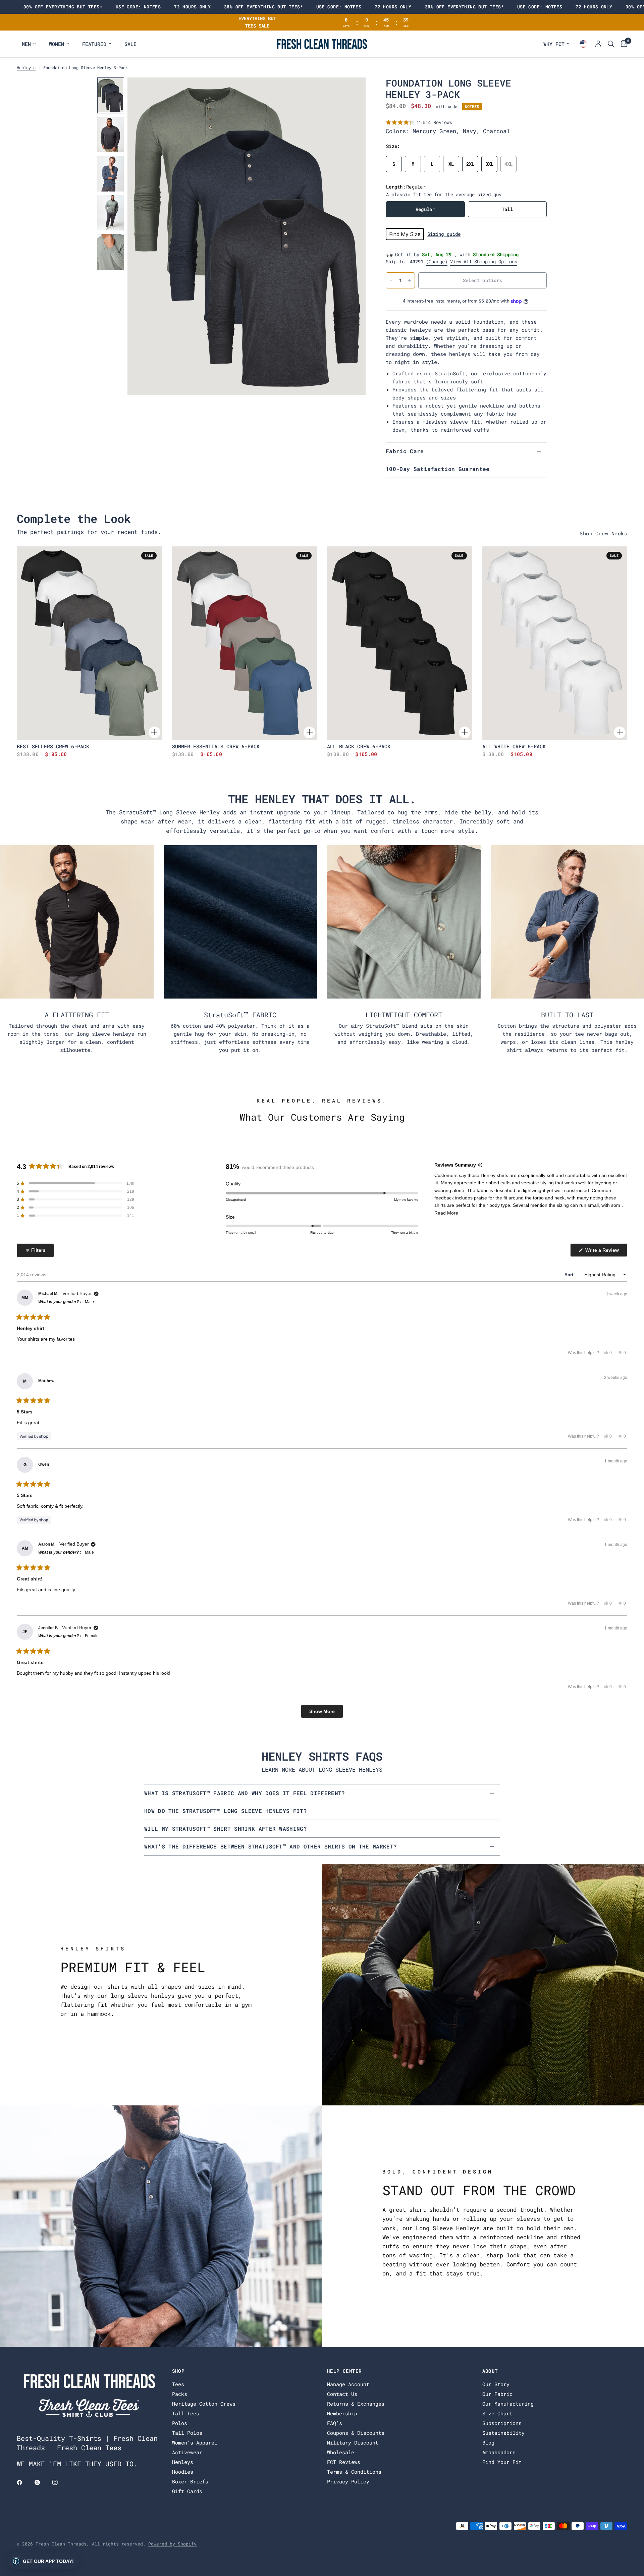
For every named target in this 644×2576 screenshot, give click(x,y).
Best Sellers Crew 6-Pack (53, 746)
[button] (419, 122)
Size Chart (497, 2413)
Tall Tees (186, 2413)
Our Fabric (497, 2394)
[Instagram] (60, 2482)
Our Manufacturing (508, 2404)
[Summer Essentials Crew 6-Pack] (245, 643)
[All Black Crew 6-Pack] (400, 643)
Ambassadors (499, 2452)
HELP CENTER (344, 2371)
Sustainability (503, 2433)
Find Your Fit (502, 2462)
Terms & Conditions (354, 2472)
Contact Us (342, 2394)
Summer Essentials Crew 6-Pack (216, 746)
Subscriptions (502, 2423)
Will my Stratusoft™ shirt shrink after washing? (226, 1829)
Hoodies (183, 2472)
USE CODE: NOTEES (138, 7)
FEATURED (94, 44)
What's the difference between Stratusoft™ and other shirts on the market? (271, 1846)
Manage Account (348, 2384)
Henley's (26, 67)
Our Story (496, 2384)
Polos (180, 2423)
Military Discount (353, 2443)
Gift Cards (187, 2491)
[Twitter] (42, 2482)
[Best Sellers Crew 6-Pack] (89, 643)
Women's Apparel (195, 2443)
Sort (570, 1275)
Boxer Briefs (190, 2481)
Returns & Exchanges (356, 2404)
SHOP (178, 2371)
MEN (26, 44)
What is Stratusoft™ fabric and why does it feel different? (245, 1793)
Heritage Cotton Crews (204, 2404)
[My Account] (598, 44)
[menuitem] (29, 44)
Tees (178, 2384)
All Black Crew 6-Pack (359, 746)
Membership (342, 2413)
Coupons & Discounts (356, 2433)
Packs (180, 2394)
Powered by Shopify (172, 2544)
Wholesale (341, 2452)
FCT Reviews (344, 2462)
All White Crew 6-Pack (514, 746)
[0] (622, 44)
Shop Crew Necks (603, 533)
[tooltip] (480, 1165)
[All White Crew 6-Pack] (555, 643)
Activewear (187, 2452)
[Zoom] (352, 92)
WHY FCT (554, 44)
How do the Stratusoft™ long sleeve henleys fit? (226, 1811)
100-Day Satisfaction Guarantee (438, 469)
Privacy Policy (348, 2481)
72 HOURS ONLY (192, 7)
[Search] (611, 44)
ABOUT (490, 2371)
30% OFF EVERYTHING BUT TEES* (63, 7)
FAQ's (335, 2423)
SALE (130, 44)
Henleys (183, 2462)
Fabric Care (405, 451)
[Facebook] (24, 2482)
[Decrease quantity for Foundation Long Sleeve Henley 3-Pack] (391, 280)
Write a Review (603, 1252)
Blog (488, 2443)
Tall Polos (187, 2433)
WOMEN (57, 44)
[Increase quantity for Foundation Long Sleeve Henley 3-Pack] (410, 280)
